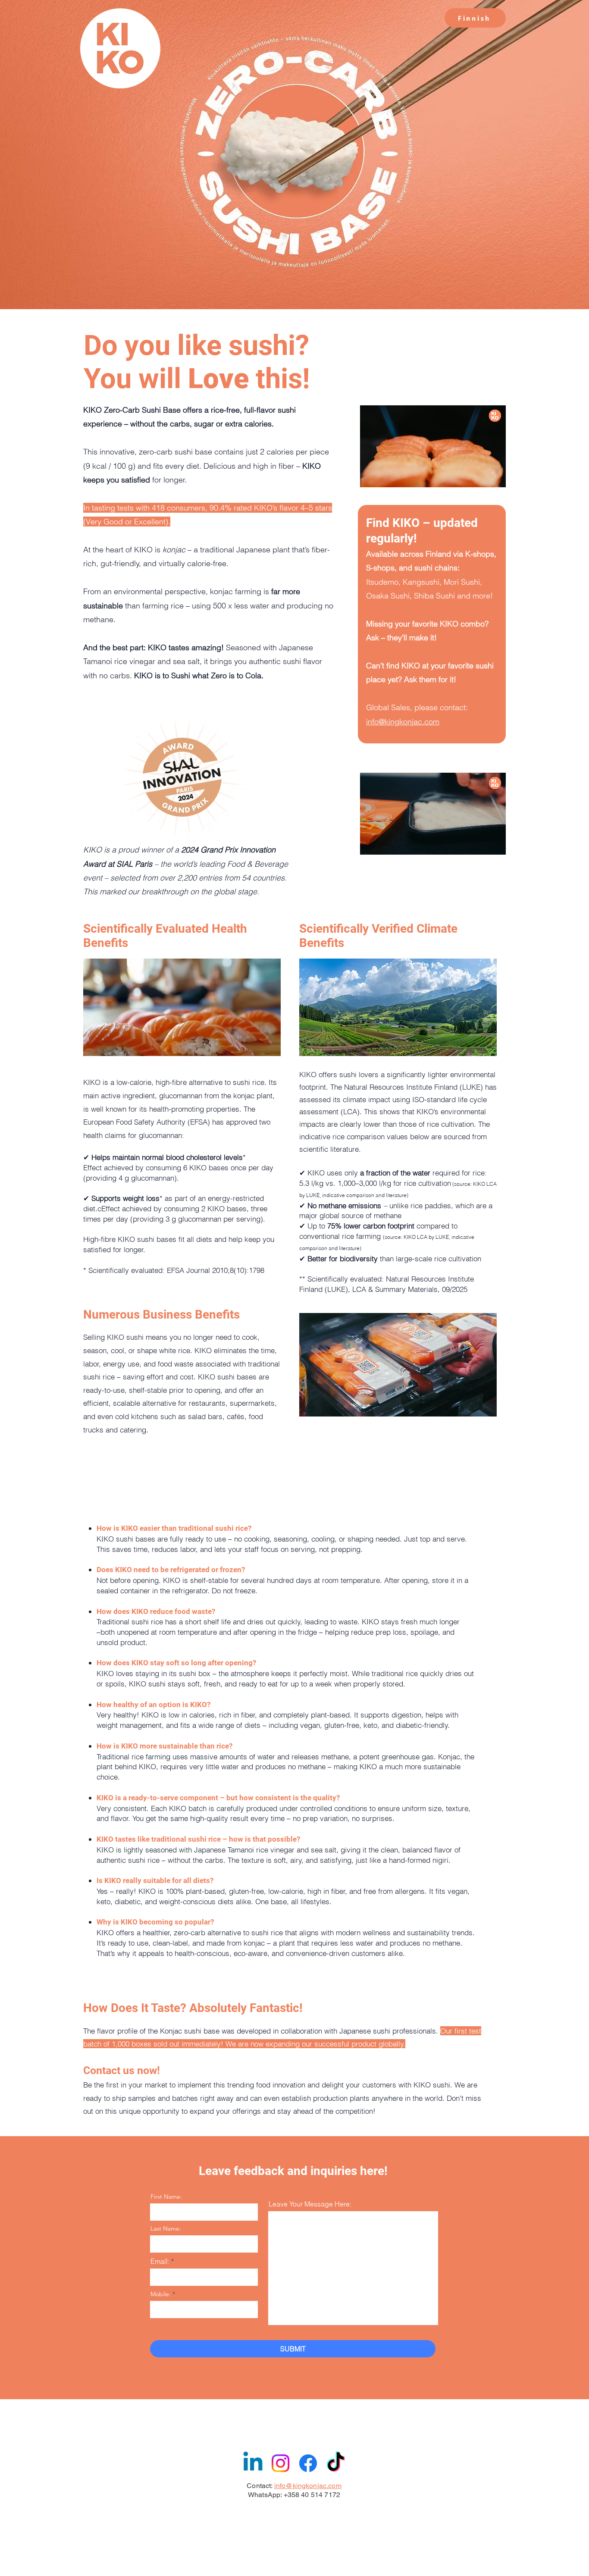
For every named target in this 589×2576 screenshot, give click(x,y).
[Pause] (371, 476)
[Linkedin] (253, 2463)
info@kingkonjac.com (403, 722)
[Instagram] (280, 2463)
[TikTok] (336, 2463)
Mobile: (161, 2294)
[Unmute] (386, 476)
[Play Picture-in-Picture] (479, 476)
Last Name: (166, 2228)
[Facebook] (308, 2463)
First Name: (166, 2197)
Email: (160, 2261)
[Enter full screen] (494, 476)
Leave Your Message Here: (310, 2204)
